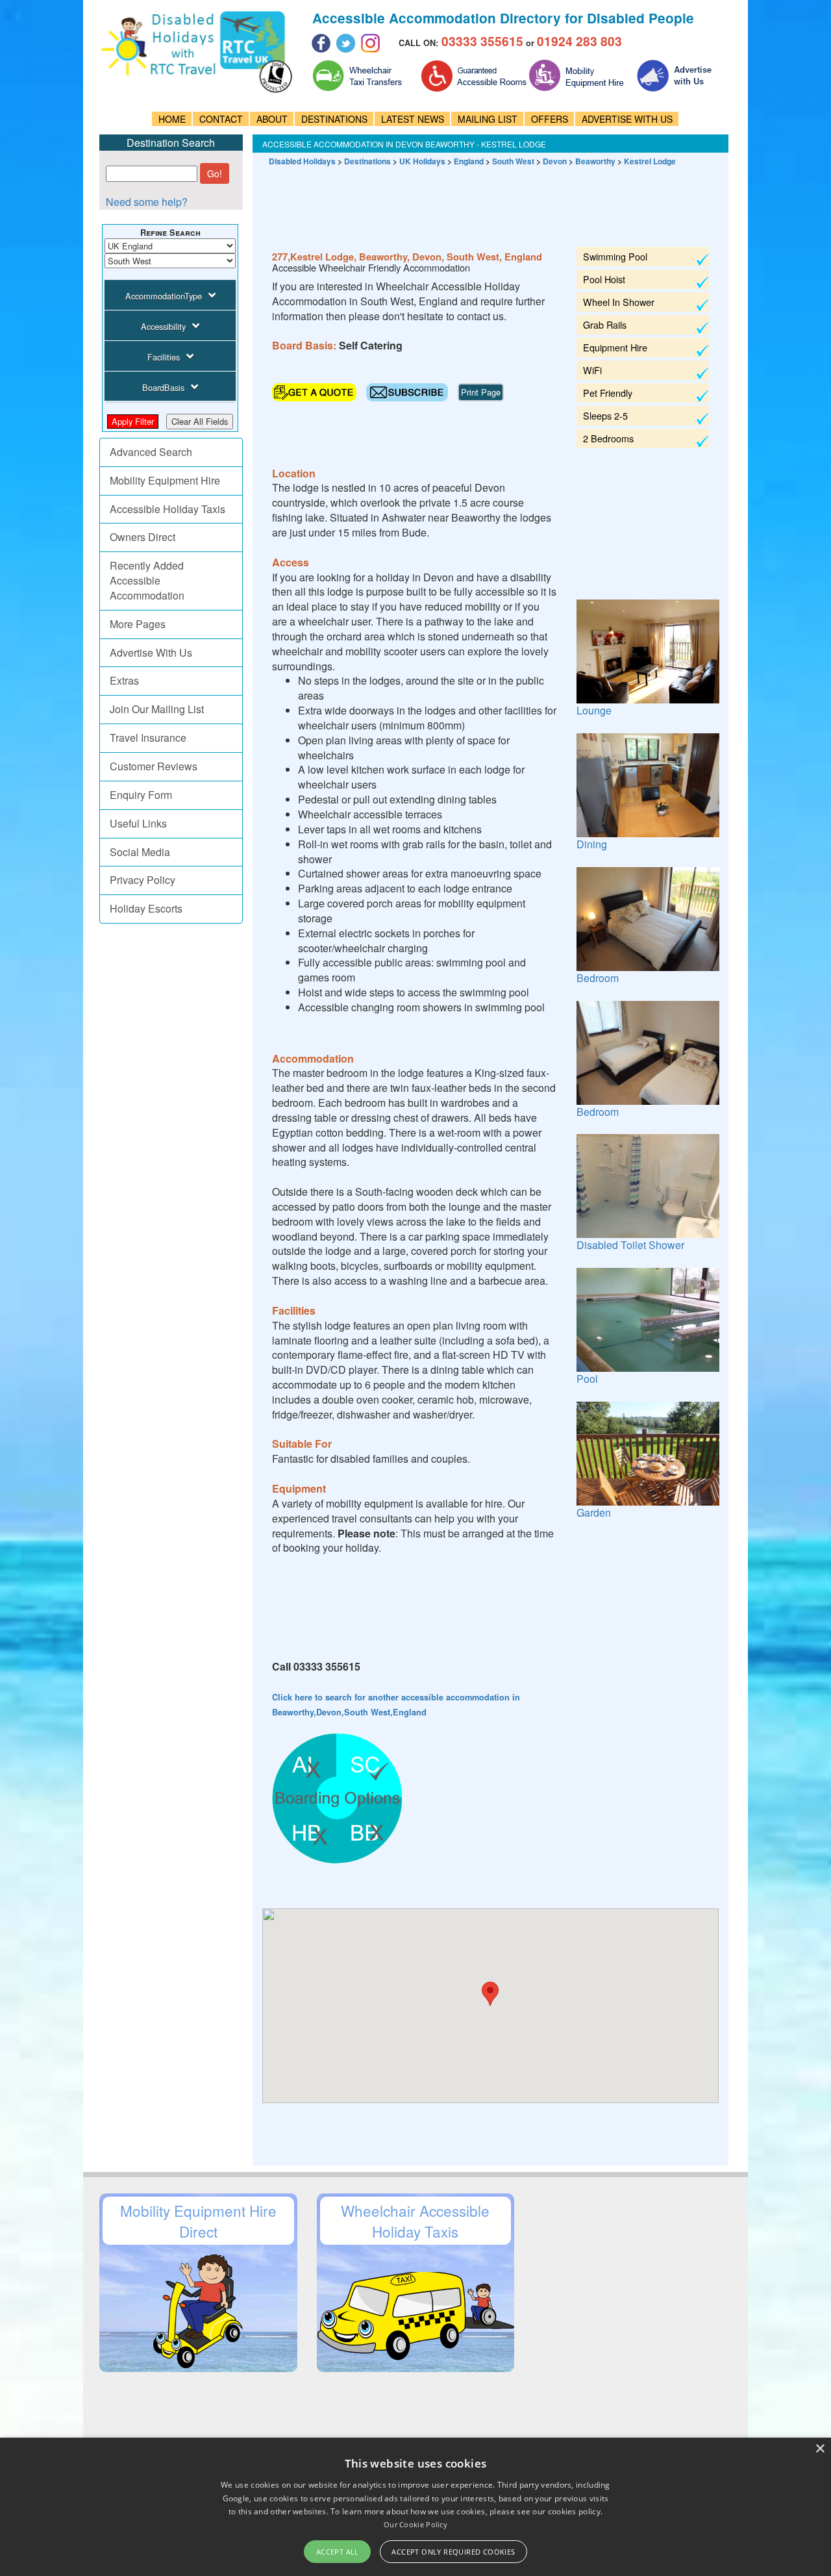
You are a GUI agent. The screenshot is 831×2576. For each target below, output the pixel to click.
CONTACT (221, 119)
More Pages (138, 624)
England (469, 161)
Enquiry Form (141, 795)
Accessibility (163, 326)
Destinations (367, 161)
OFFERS (550, 119)
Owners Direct (143, 537)
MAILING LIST (488, 119)
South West (513, 161)
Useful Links (138, 823)
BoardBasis (163, 387)
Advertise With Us (151, 652)
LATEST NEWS (413, 119)
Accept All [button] (338, 2552)
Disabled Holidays (302, 161)
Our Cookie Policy (415, 2524)
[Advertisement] (499, 201)
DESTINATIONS (334, 119)
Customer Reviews (154, 766)
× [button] (820, 2449)
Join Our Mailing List (157, 709)
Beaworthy (595, 161)
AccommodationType (164, 296)
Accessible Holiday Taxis (167, 509)
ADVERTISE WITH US (627, 119)
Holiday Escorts (146, 908)
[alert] (415, 2507)
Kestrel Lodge (650, 161)
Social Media (140, 852)
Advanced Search (151, 452)
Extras (124, 680)
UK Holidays (422, 161)
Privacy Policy (143, 880)
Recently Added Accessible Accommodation (147, 580)
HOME (172, 119)
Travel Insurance (148, 738)
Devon (555, 161)
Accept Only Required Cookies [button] (453, 2552)
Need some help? (147, 202)
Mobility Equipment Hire (165, 480)
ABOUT (272, 119)
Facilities (164, 357)
